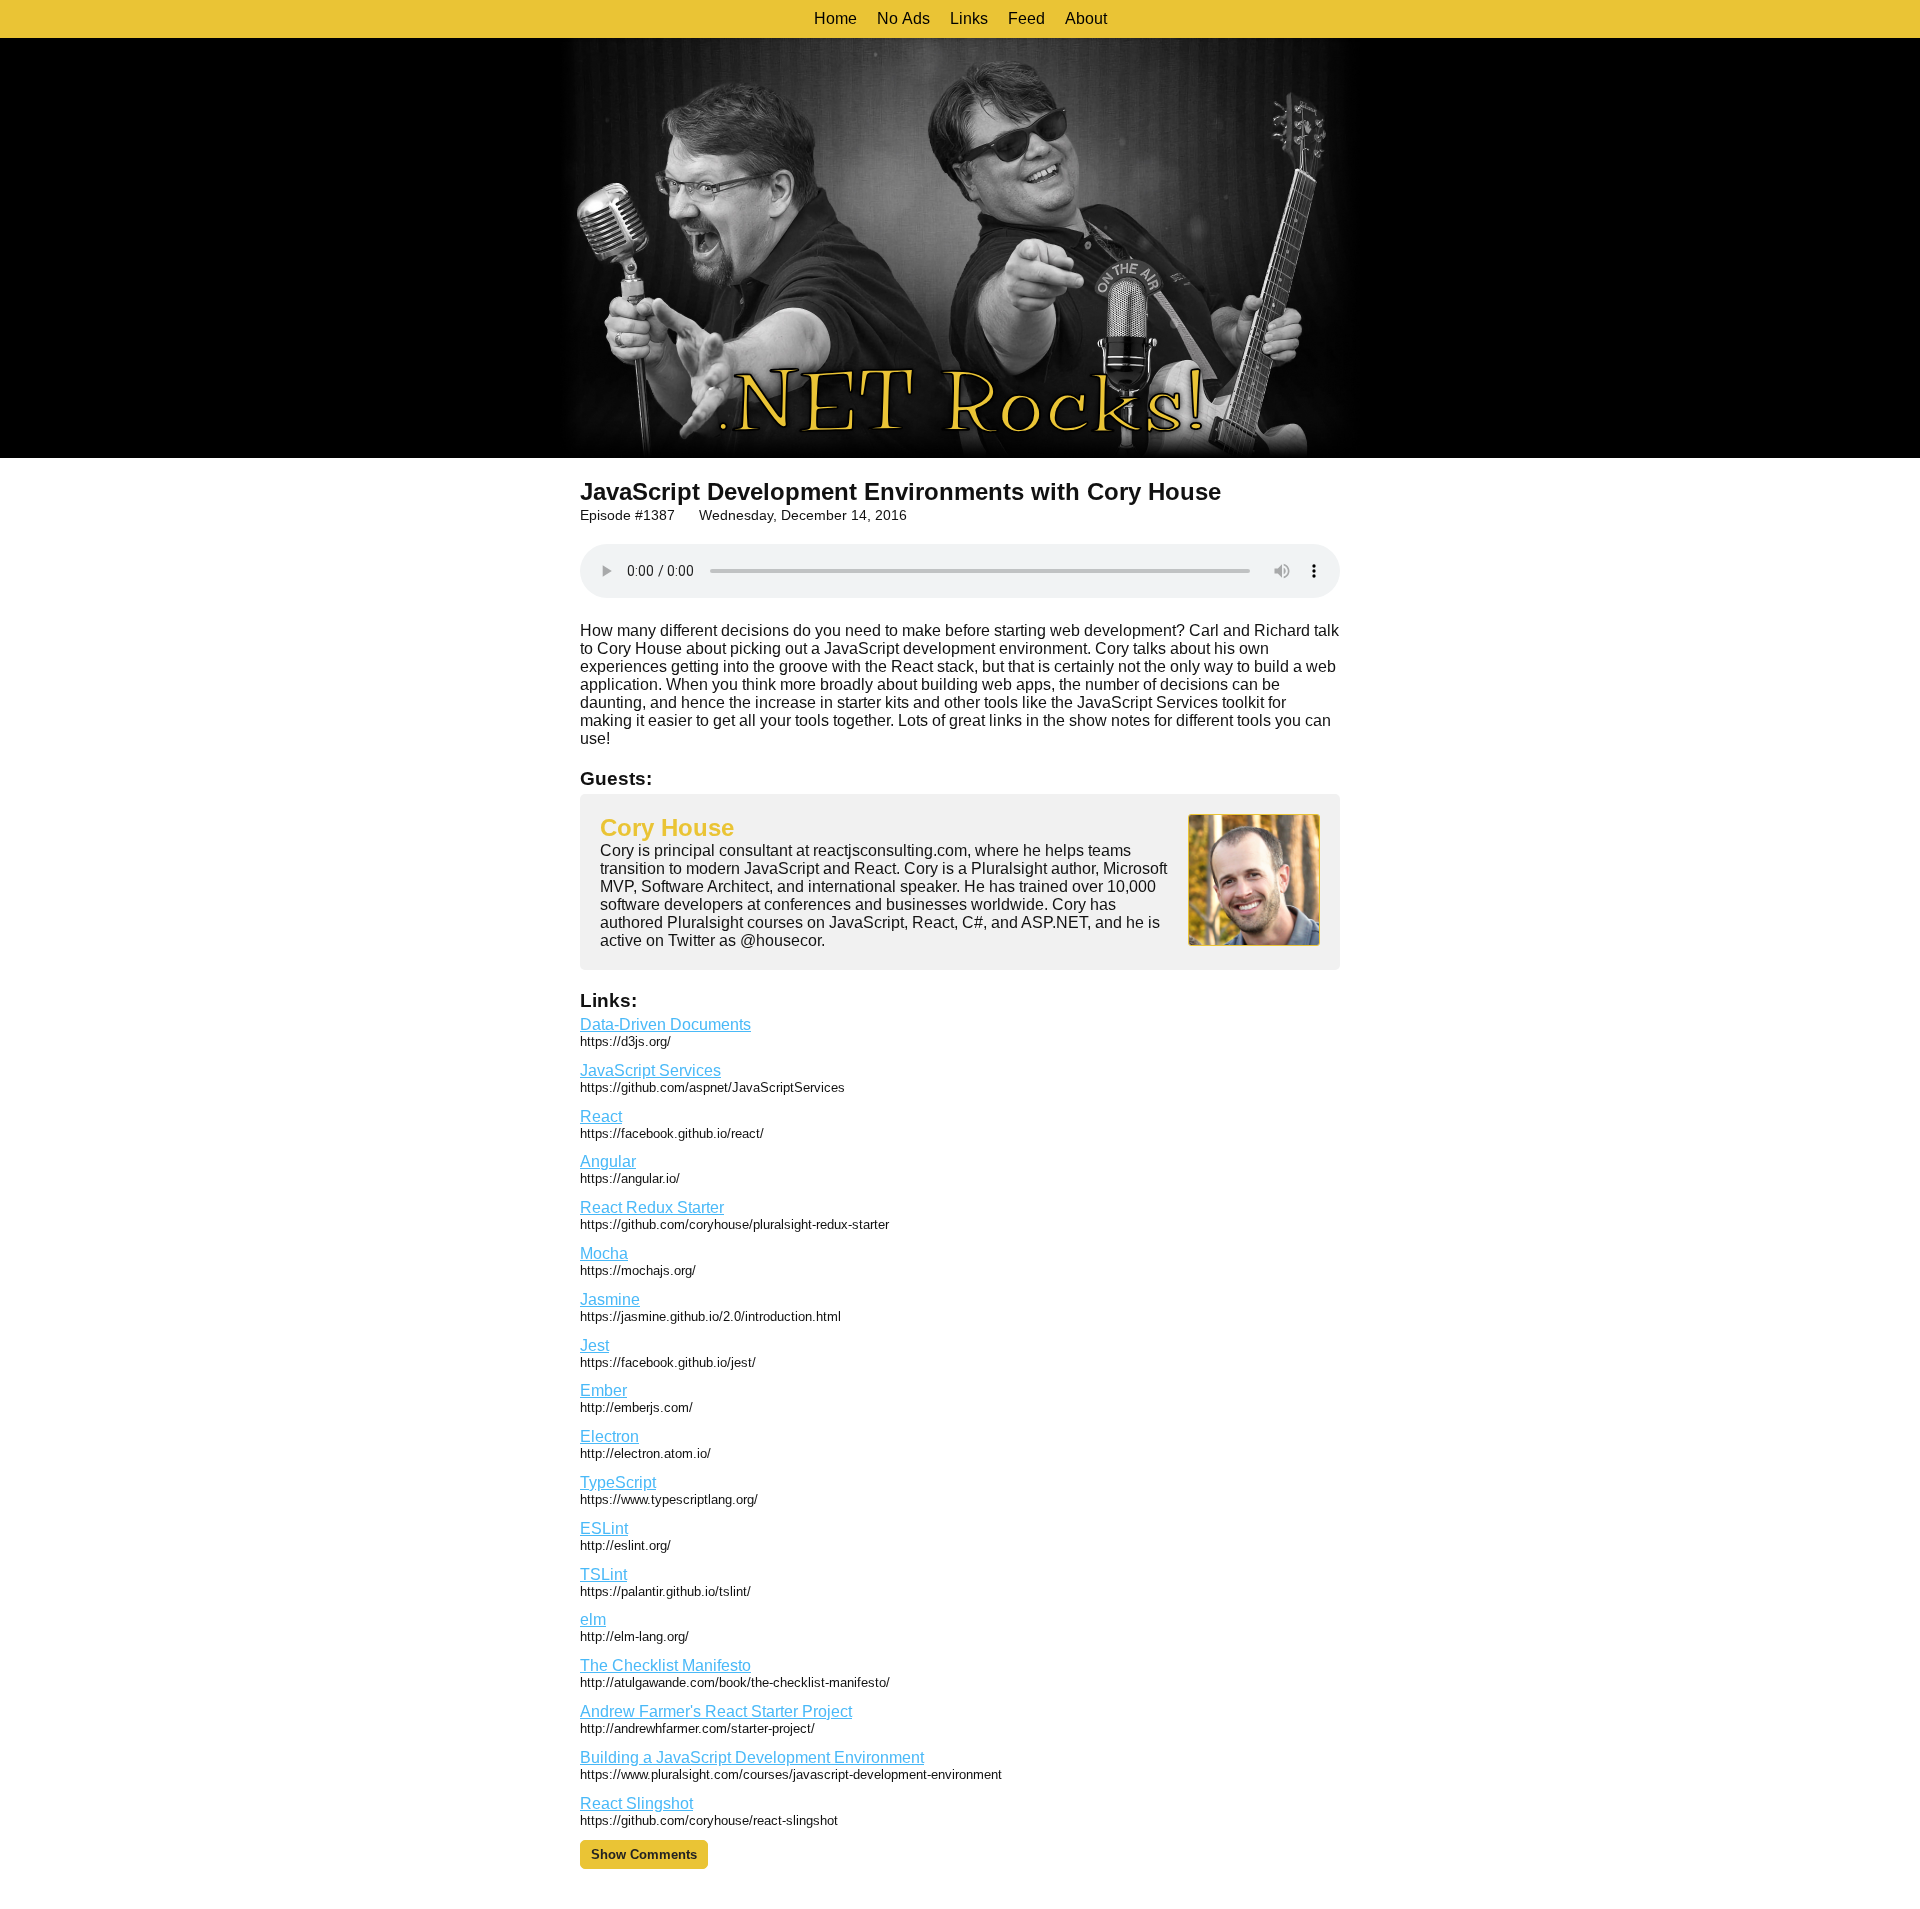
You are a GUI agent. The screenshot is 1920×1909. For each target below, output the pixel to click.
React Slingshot (636, 1803)
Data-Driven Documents (665, 1024)
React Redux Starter (652, 1207)
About (1086, 18)
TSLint (603, 1574)
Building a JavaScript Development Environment (752, 1757)
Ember (603, 1390)
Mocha (604, 1253)
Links (969, 18)
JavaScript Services (650, 1070)
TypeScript (618, 1482)
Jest (594, 1345)
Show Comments (644, 1854)
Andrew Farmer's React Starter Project (716, 1711)
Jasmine (610, 1299)
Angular (608, 1161)
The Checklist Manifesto (665, 1665)
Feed (1026, 18)
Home (835, 18)
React (601, 1116)
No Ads (903, 18)
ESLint (604, 1528)
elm (593, 1619)
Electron (609, 1436)
